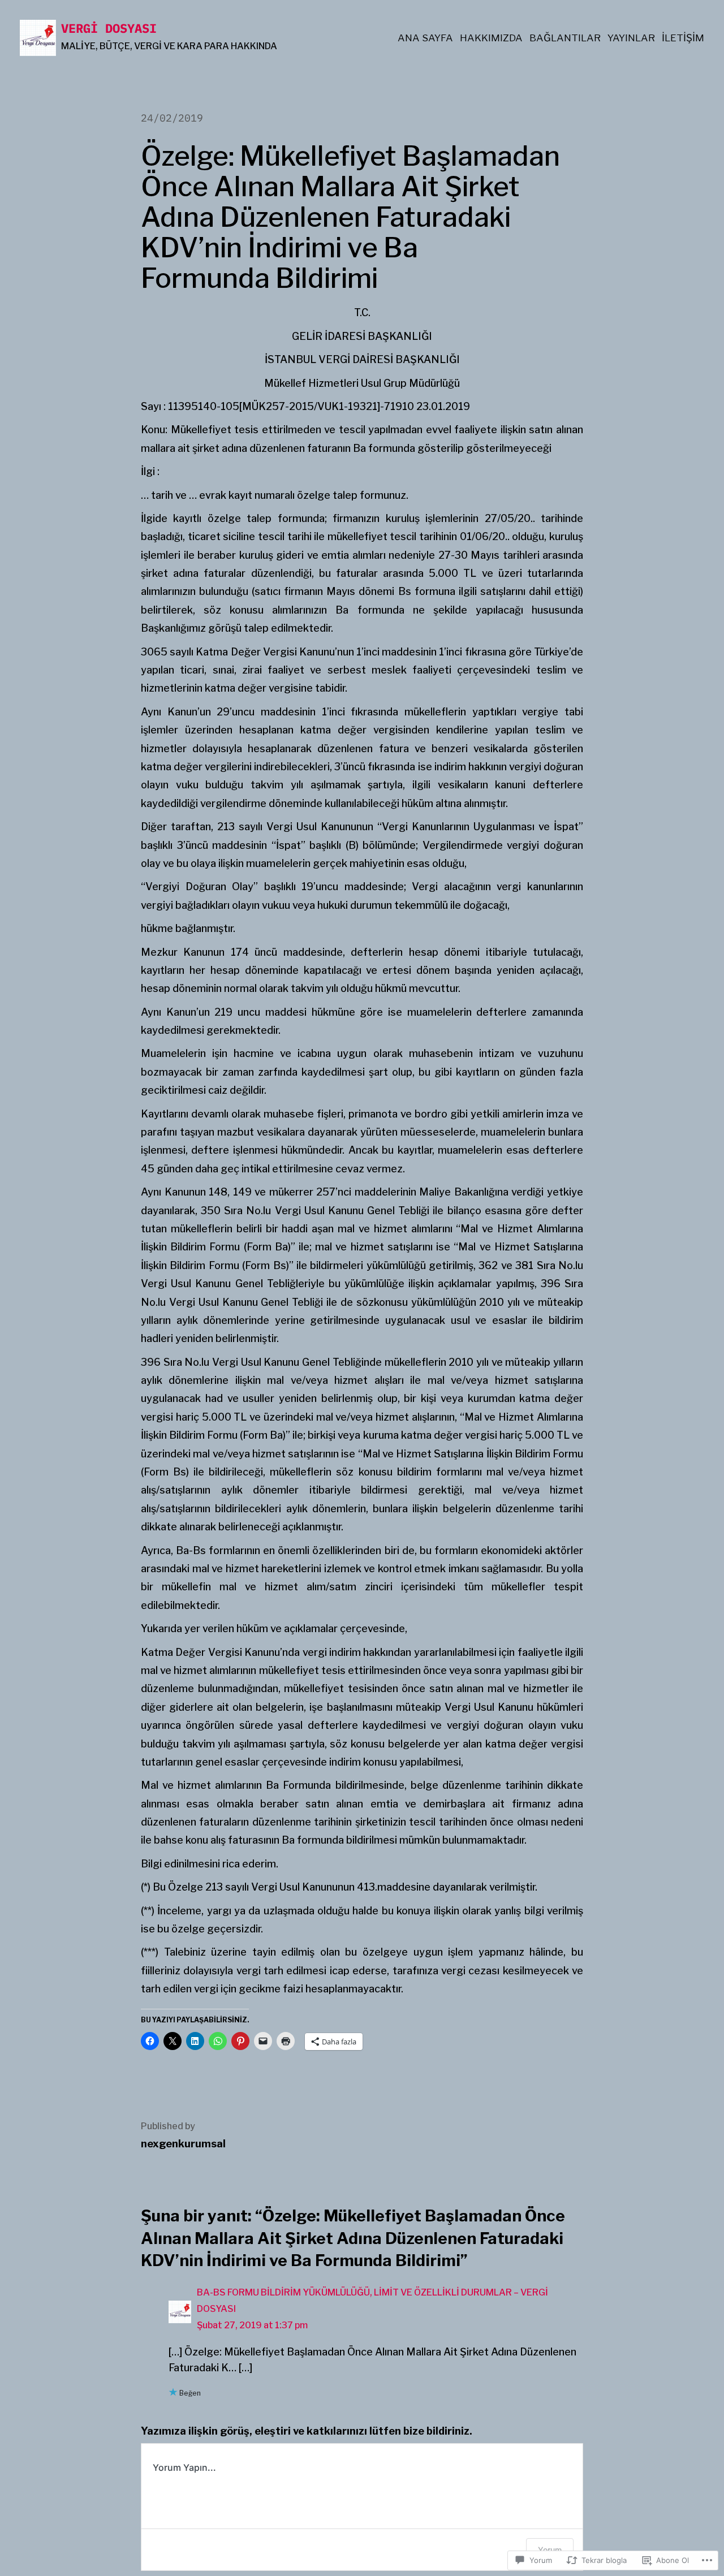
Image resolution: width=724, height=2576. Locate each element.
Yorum (550, 2550)
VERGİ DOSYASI (109, 28)
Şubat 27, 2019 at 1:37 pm (252, 2325)
